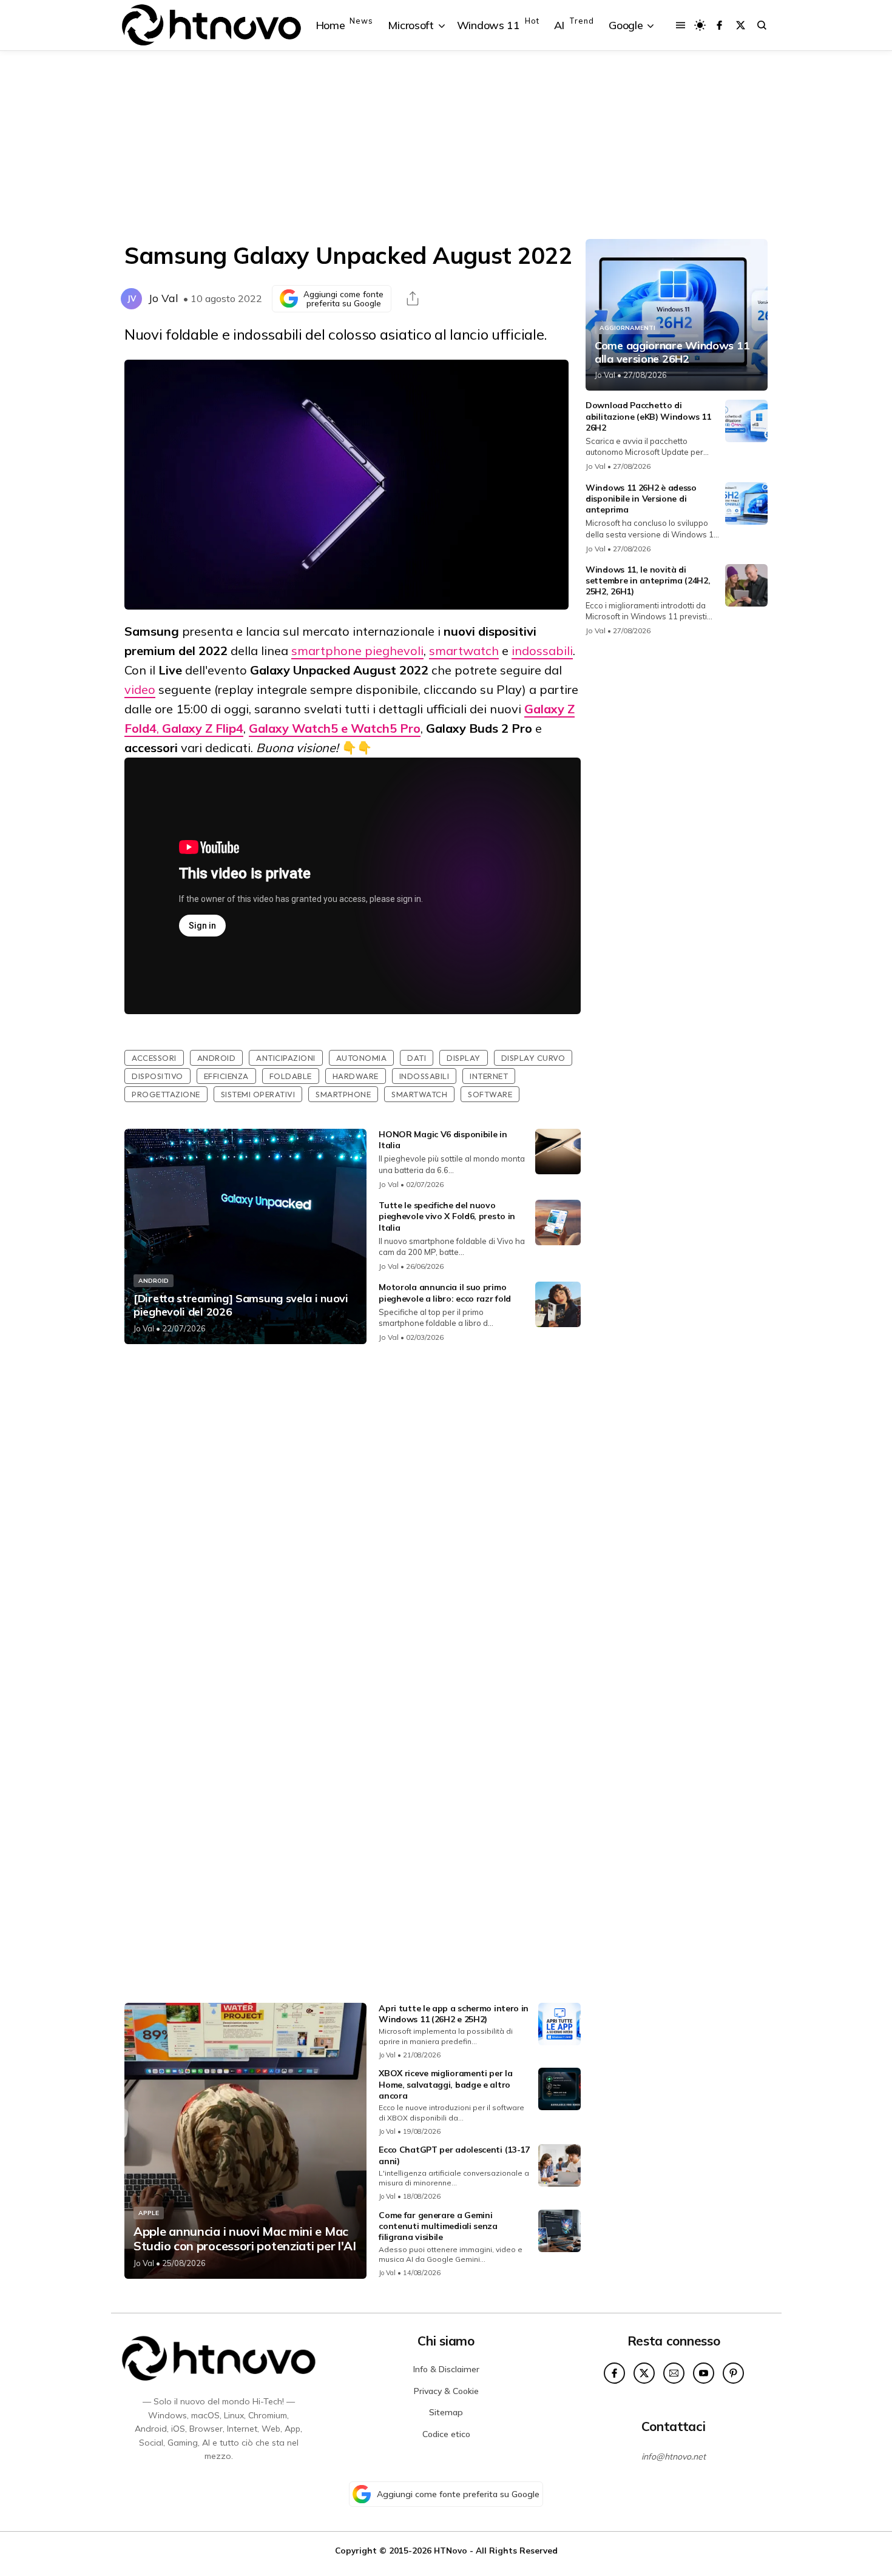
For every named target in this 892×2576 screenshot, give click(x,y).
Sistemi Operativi (258, 1094)
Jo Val (163, 298)
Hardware (356, 1076)
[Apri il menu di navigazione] (681, 25)
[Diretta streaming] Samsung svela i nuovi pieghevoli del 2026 (241, 1305)
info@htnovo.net (674, 2457)
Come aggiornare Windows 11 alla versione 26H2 (672, 352)
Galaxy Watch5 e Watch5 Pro (335, 728)
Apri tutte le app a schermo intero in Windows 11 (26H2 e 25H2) (454, 2014)
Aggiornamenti (627, 328)
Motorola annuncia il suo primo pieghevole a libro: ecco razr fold (445, 1293)
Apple (149, 2213)
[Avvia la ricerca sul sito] (762, 25)
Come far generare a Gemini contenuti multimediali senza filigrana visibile (438, 2226)
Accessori (154, 1058)
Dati (417, 1058)
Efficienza (226, 1076)
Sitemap (446, 2412)
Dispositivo (157, 1076)
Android (217, 1058)
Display (464, 1058)
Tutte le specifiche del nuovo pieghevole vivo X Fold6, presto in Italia (447, 1216)
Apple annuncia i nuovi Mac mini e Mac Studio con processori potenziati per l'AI (245, 2239)
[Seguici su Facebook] (719, 25)
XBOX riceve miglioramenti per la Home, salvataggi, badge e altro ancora (445, 2084)
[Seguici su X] (741, 25)
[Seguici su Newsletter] (674, 2373)
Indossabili (424, 1076)
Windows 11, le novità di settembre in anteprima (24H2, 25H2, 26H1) (648, 580)
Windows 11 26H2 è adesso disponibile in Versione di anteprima (641, 499)
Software (490, 1094)
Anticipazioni (286, 1058)
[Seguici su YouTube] (704, 2373)
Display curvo (533, 1058)
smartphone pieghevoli (357, 651)
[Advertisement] (446, 145)
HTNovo (451, 2550)
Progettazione (166, 1094)
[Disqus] (353, 1514)
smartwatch (464, 651)
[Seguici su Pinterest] (733, 2373)
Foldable (291, 1076)
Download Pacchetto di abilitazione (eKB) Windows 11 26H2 (648, 416)
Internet (489, 1076)
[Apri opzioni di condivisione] (413, 298)
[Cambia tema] (700, 25)
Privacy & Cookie (446, 2391)
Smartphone (343, 1094)
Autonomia (362, 1058)
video (140, 689)
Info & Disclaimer (446, 2369)
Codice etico (446, 2434)
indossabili (542, 651)
